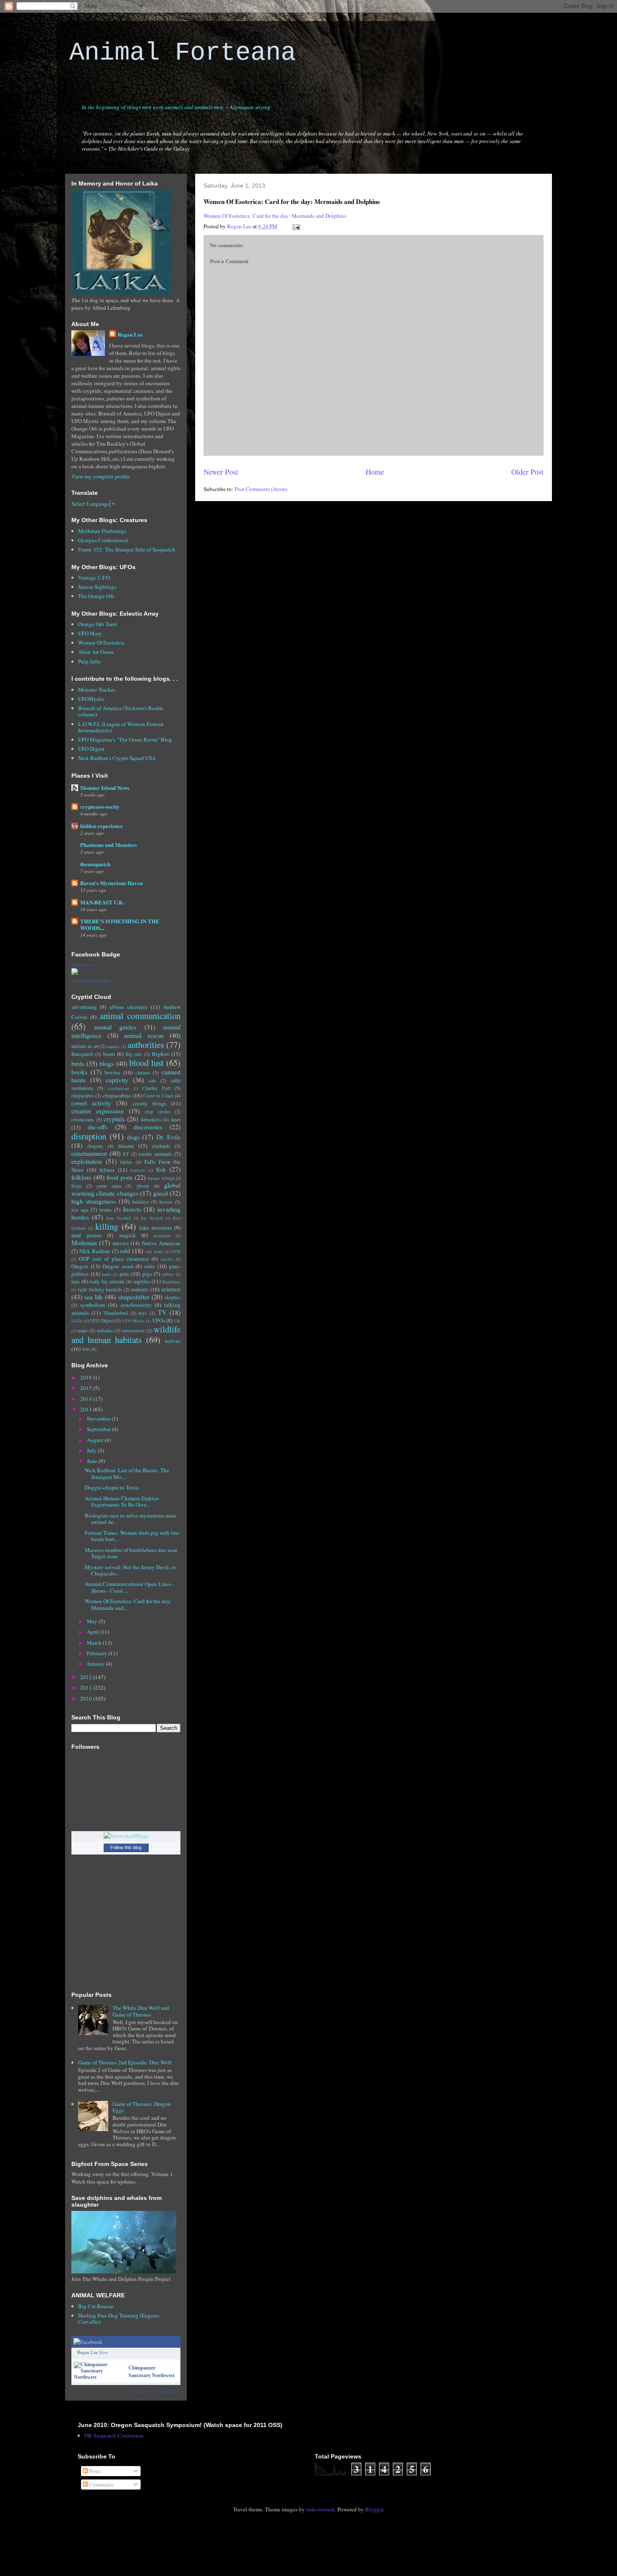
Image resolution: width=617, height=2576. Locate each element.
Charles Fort (156, 1088)
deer (176, 1119)
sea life (94, 1297)
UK (177, 1321)
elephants (161, 1146)
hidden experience (102, 826)
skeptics (173, 1297)
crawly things (150, 1103)
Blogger (374, 2509)
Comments (101, 2485)
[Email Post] (295, 226)
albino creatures (128, 1007)
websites (105, 1331)
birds (78, 1063)
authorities (146, 1045)
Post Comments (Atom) (261, 489)
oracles (167, 1259)
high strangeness (94, 1201)
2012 (87, 1677)
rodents (140, 1289)
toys (143, 1313)
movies (121, 1243)
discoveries (148, 1127)
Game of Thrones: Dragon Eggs (142, 2107)
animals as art (85, 1046)
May (93, 1621)
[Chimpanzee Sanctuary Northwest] (99, 2377)
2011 (87, 1688)
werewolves (133, 1331)
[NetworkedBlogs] (126, 1836)
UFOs (159, 1320)
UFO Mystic (133, 1321)
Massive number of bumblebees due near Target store (131, 1553)
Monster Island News (105, 788)
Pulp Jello (89, 661)
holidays (141, 1202)
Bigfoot (161, 1054)
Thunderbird (116, 1313)
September (99, 1429)
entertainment (89, 1153)
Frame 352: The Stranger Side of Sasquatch (127, 549)
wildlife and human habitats (126, 1334)
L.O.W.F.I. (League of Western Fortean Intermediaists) (121, 727)
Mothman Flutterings (102, 531)
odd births (154, 1251)
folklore (81, 1177)
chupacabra (82, 1096)
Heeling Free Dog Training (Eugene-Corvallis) (119, 2319)
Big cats (134, 1054)
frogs (77, 1186)
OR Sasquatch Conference (114, 2435)
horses (166, 1202)
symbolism (93, 1305)
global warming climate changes (126, 1189)
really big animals (107, 1281)
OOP (176, 1251)
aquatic (114, 1046)
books (79, 1072)
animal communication (140, 1016)
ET (126, 1154)
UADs (77, 1321)
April (93, 1632)
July (92, 1450)
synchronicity (136, 1305)
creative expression (98, 1111)
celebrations (119, 1088)
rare (76, 1281)
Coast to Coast (158, 1096)
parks (107, 1274)
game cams (109, 1186)
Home (375, 472)
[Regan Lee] (75, 973)
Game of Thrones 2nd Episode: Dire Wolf (125, 2062)
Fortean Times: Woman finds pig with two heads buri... (132, 1536)
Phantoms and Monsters (108, 845)
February (98, 1653)
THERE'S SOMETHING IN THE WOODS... (120, 924)
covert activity (91, 1103)
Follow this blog (126, 1847)
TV (162, 1312)
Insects (132, 1209)
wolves (173, 1341)
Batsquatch (82, 1054)
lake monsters (156, 1228)
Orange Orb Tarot (98, 624)
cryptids (114, 1119)
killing (107, 1226)
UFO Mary (90, 633)
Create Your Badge (91, 981)
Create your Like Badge (157, 2391)
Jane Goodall (119, 1218)
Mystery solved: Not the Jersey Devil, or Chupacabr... (130, 1570)
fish (161, 1169)
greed (161, 1193)
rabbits (168, 1274)
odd (125, 1251)
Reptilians (171, 1282)
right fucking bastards (100, 1289)
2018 (87, 1377)
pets (124, 1274)
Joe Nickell (152, 1218)
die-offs (98, 1127)
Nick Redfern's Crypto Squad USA (117, 758)
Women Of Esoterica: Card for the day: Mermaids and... (128, 1604)
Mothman (84, 1243)
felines (107, 1170)
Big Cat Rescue (96, 2306)
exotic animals (155, 1154)
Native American (161, 1243)
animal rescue (144, 1035)
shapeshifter (134, 1297)
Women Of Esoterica (101, 643)
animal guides (115, 1027)
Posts (94, 2471)
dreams (126, 1146)
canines (143, 1072)
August (96, 1440)
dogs (133, 1137)
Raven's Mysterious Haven (111, 883)
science (171, 1289)
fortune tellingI (161, 1178)
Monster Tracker (97, 690)
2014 (87, 1399)
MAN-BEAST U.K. (102, 902)
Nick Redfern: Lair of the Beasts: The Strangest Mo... (127, 1473)
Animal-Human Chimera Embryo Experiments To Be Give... (122, 1502)
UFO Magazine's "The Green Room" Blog (125, 739)
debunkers (151, 1119)
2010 (87, 1698)
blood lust (146, 1063)
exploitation (87, 1161)
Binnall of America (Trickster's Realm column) (120, 711)
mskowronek (320, 2509)
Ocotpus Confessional (103, 540)
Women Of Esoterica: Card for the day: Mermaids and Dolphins (275, 216)
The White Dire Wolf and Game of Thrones (141, 2011)
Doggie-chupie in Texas (112, 1487)
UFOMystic (91, 699)
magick (128, 1235)
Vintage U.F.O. (95, 577)
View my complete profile (101, 476)
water (82, 1331)
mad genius (86, 1235)
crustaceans (83, 1119)
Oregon (80, 1266)
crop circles (157, 1112)
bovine (112, 1072)
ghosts (143, 1186)
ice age (80, 1210)
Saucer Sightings (97, 587)
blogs (107, 1063)
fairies (126, 1162)
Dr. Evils (168, 1137)
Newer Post (221, 472)
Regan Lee (130, 334)
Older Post (527, 472)
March (95, 1643)
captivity (117, 1080)
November (99, 1419)
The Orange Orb (96, 596)
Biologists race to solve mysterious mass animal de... (131, 1519)
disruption (89, 1136)
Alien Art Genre (96, 652)
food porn (120, 1177)
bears (109, 1054)
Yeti (86, 1349)
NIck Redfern (95, 1251)
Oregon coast (118, 1266)
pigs (147, 1274)
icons (106, 1210)
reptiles (142, 1281)
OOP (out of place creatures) (114, 1259)
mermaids (162, 1236)
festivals (137, 1170)
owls (150, 1266)
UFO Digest (91, 749)
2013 (87, 1409)
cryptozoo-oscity (100, 806)
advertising (84, 1007)
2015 (87, 1388)
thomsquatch (95, 864)
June (93, 1461)
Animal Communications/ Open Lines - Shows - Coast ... (129, 1587)
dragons (95, 1146)
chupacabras (117, 1095)
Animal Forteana (183, 53)
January (96, 1664)
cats (152, 1080)
